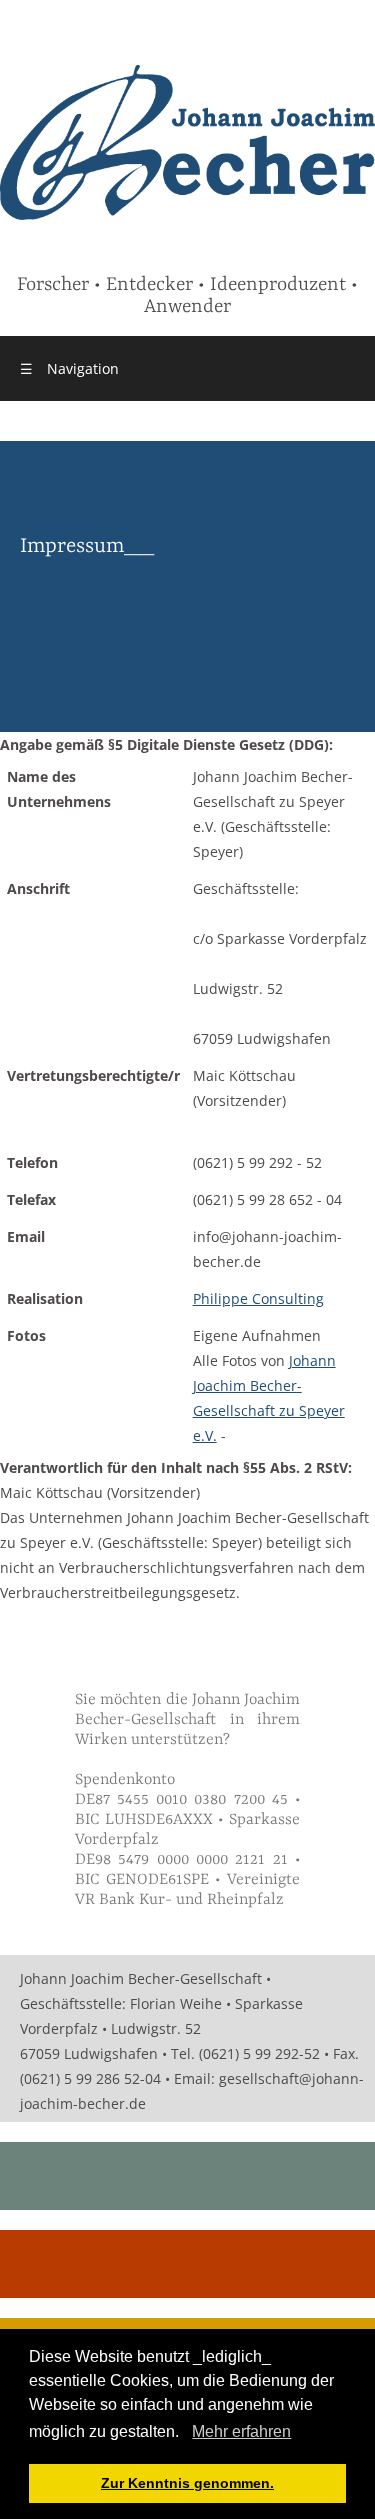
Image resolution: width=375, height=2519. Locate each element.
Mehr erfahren (241, 2431)
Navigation (69, 368)
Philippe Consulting (258, 1298)
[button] (186, 2434)
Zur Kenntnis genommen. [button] (187, 2483)
